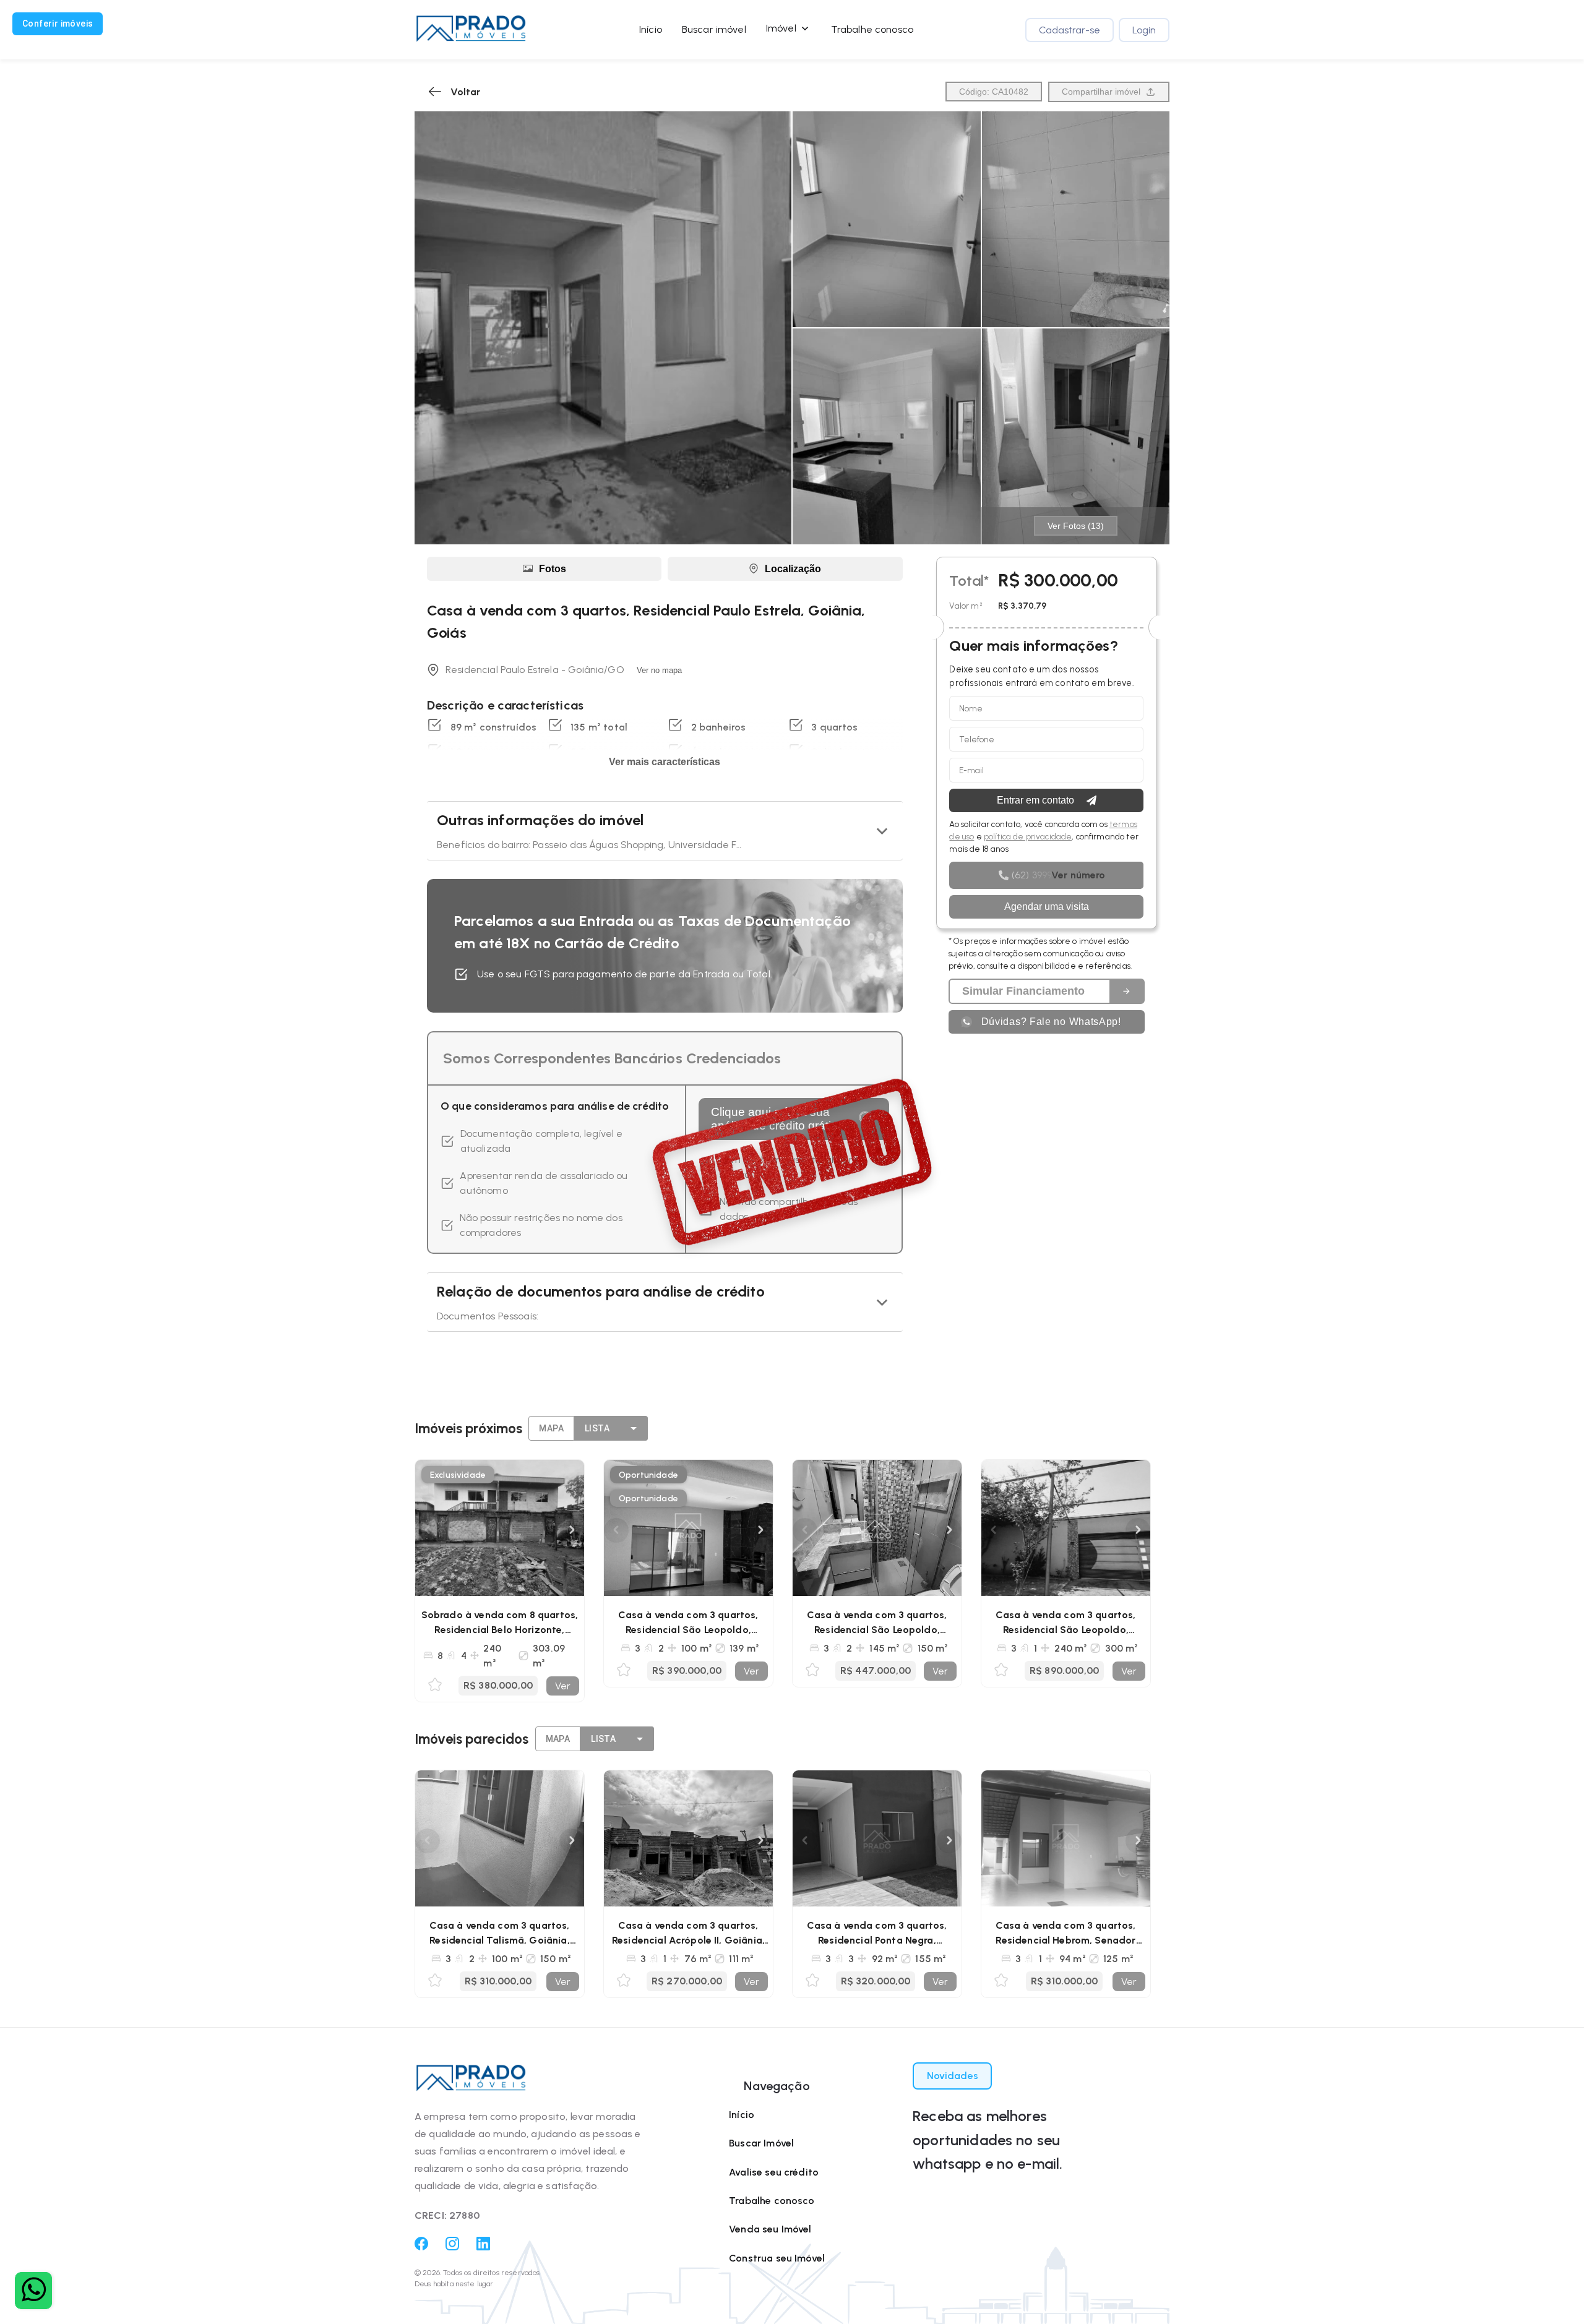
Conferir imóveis (58, 24)
